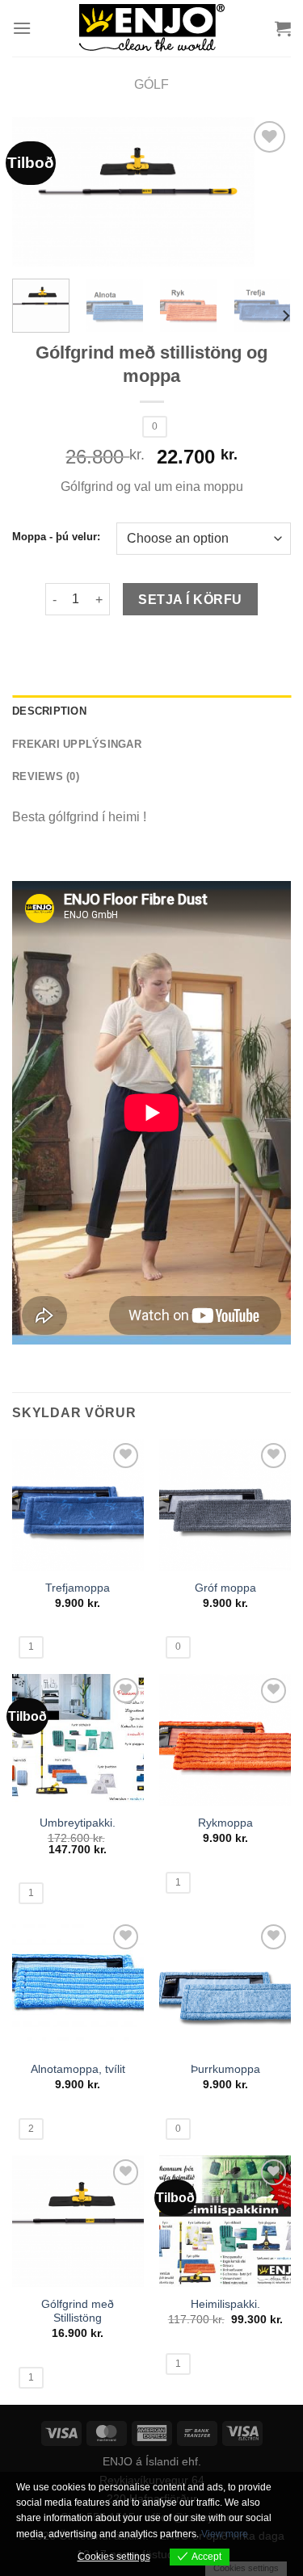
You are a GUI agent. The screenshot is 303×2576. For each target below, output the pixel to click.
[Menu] (22, 28)
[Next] (265, 193)
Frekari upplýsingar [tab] (77, 744)
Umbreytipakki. (78, 1823)
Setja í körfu (190, 600)
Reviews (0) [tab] (46, 776)
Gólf (151, 84)
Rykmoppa (225, 1823)
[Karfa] (283, 28)
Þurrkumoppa (225, 2069)
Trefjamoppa (78, 1588)
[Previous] (38, 193)
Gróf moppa (225, 1588)
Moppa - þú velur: (56, 537)
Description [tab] (49, 711)
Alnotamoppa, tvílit (78, 2069)
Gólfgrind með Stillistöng (78, 2312)
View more (225, 2534)
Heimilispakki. (225, 2304)
